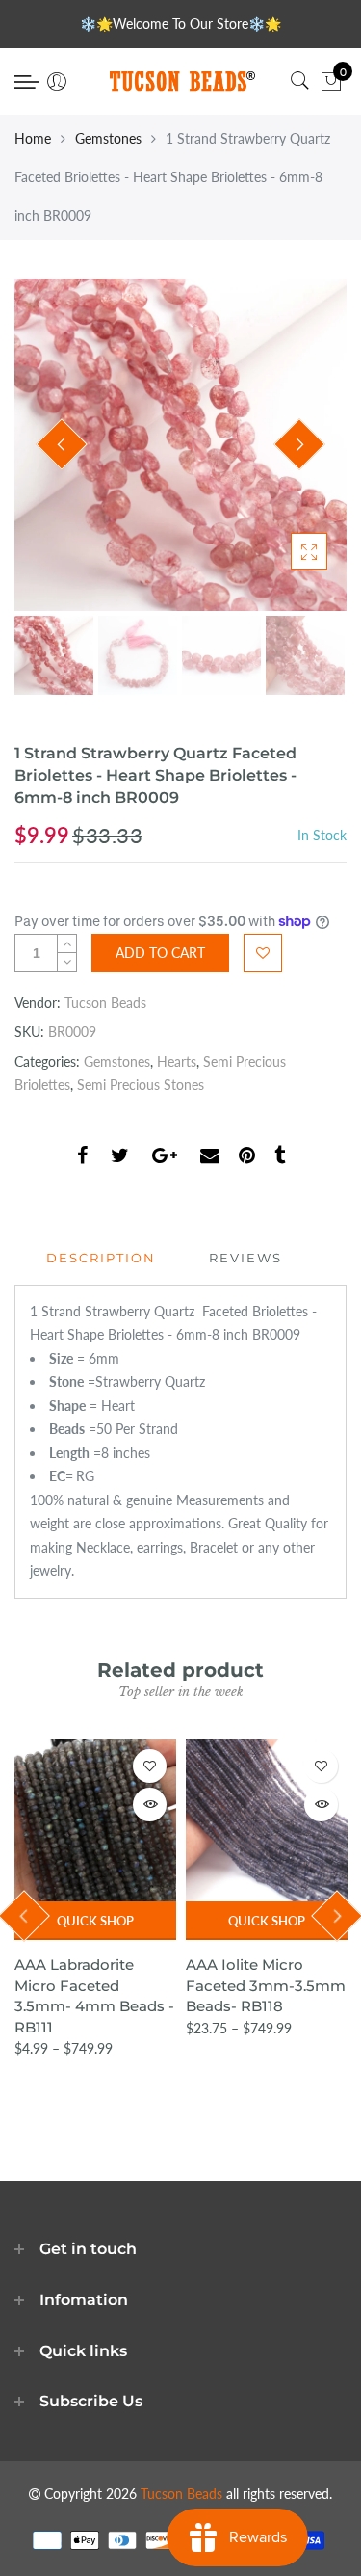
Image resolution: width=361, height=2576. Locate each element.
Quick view (150, 1805)
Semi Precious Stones (141, 1085)
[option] (180, 445)
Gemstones (108, 138)
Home (33, 138)
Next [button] (299, 444)
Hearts (177, 1062)
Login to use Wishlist (263, 953)
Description (101, 1258)
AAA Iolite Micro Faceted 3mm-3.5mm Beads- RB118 (266, 1985)
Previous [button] (62, 444)
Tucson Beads (105, 1003)
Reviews (245, 1258)
